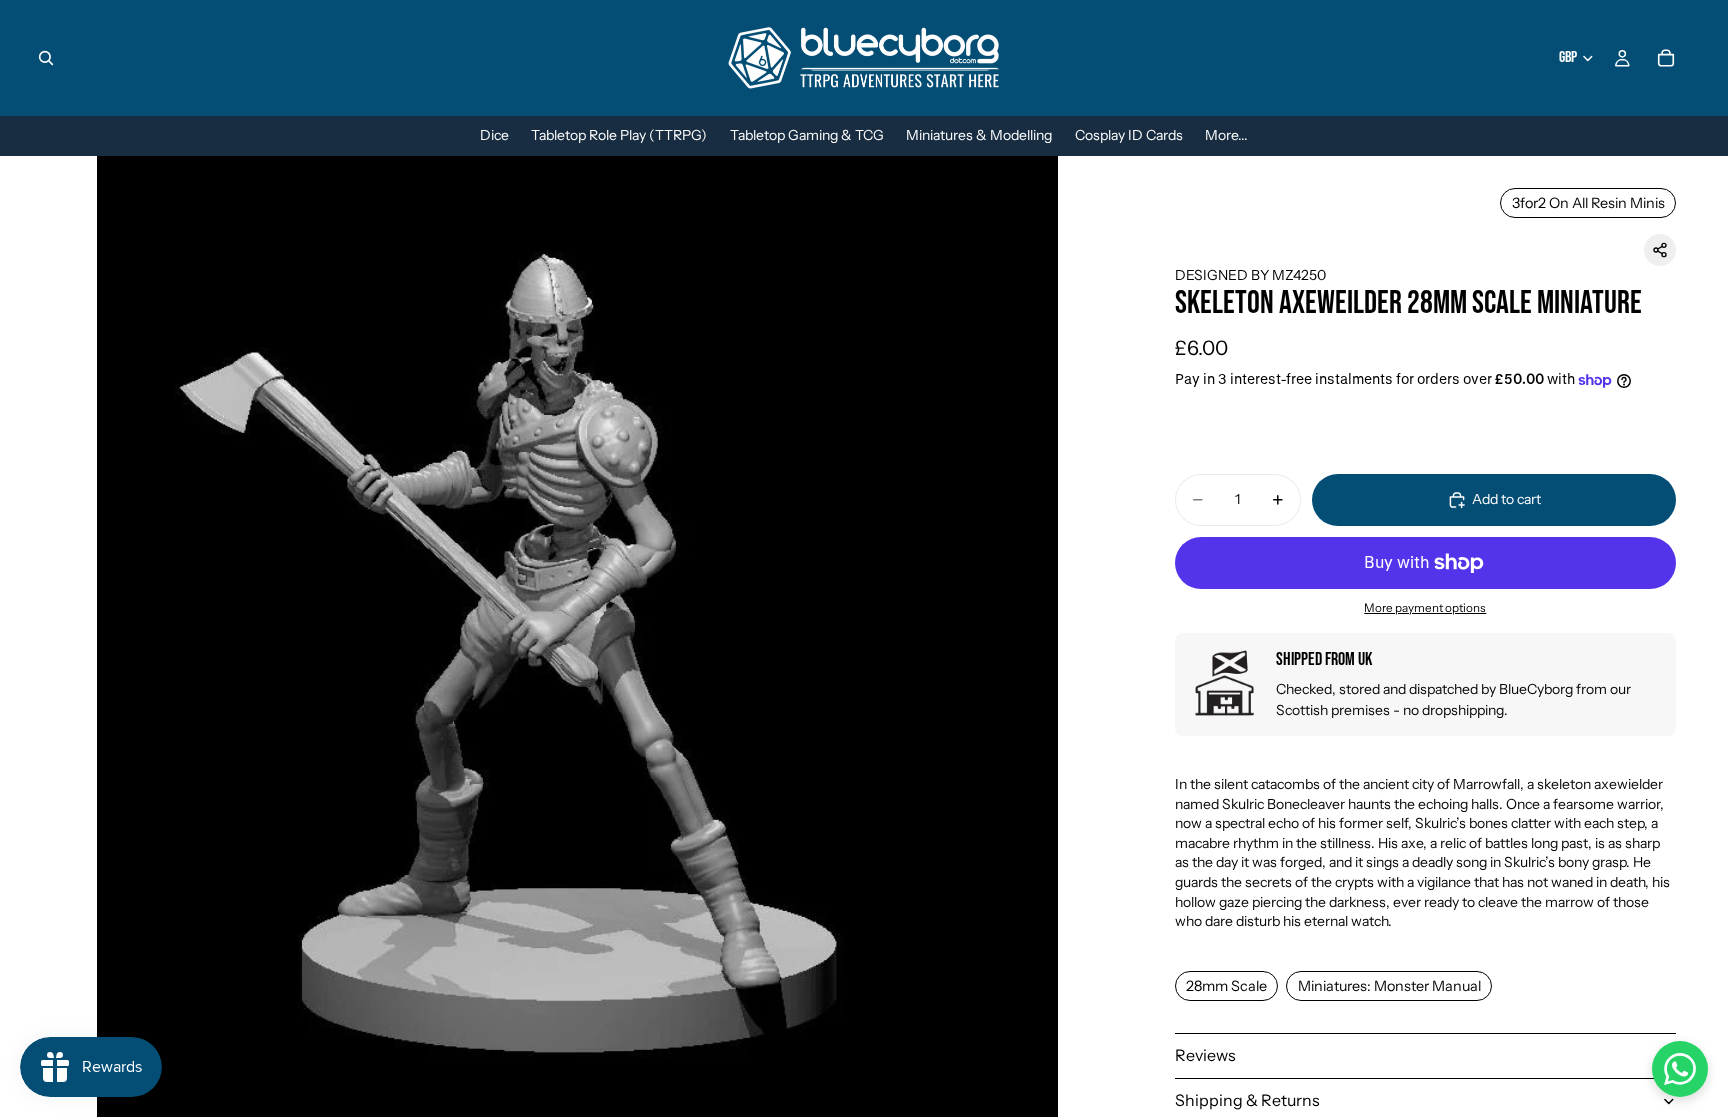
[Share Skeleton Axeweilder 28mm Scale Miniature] (1660, 250)
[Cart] (1666, 58)
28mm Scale (1226, 986)
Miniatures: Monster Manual (1389, 986)
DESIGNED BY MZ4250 (1250, 275)
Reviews (1205, 1055)
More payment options (1425, 608)
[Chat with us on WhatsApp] (1680, 1069)
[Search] (46, 58)
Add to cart (1506, 499)
